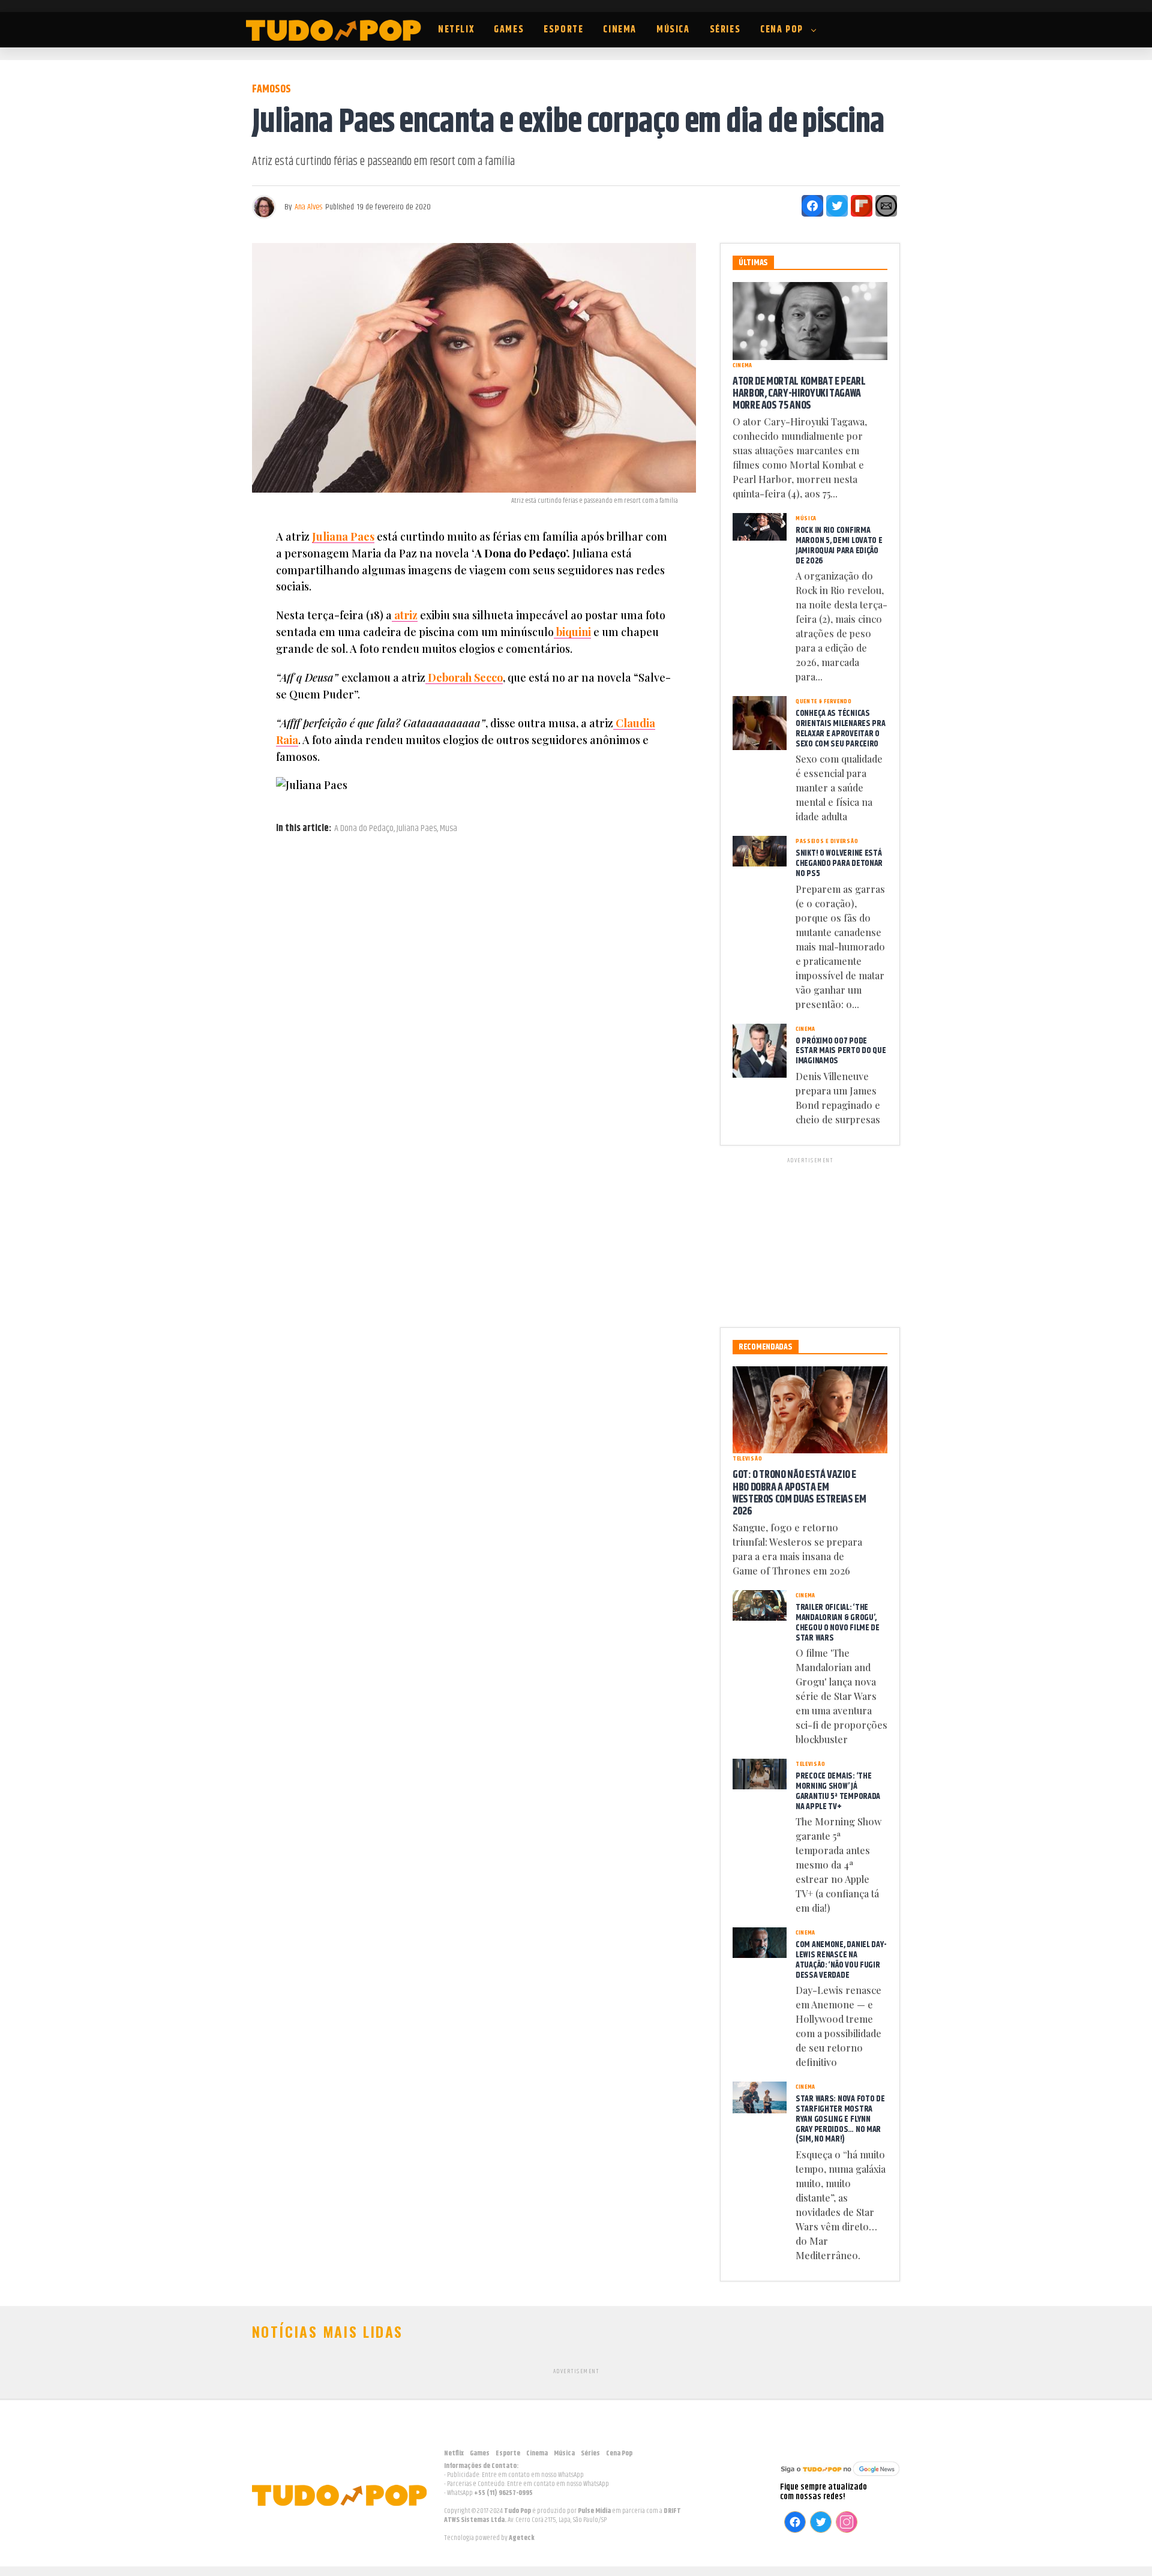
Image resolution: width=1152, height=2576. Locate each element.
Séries (725, 30)
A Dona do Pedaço (364, 829)
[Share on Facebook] (812, 206)
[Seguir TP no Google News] (840, 2477)
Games (509, 30)
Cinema (620, 30)
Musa (448, 829)
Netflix (456, 30)
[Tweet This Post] (837, 206)
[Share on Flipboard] (862, 206)
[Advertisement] (810, 1240)
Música (673, 30)
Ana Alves (308, 207)
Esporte (563, 30)
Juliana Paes (343, 536)
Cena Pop (782, 30)
